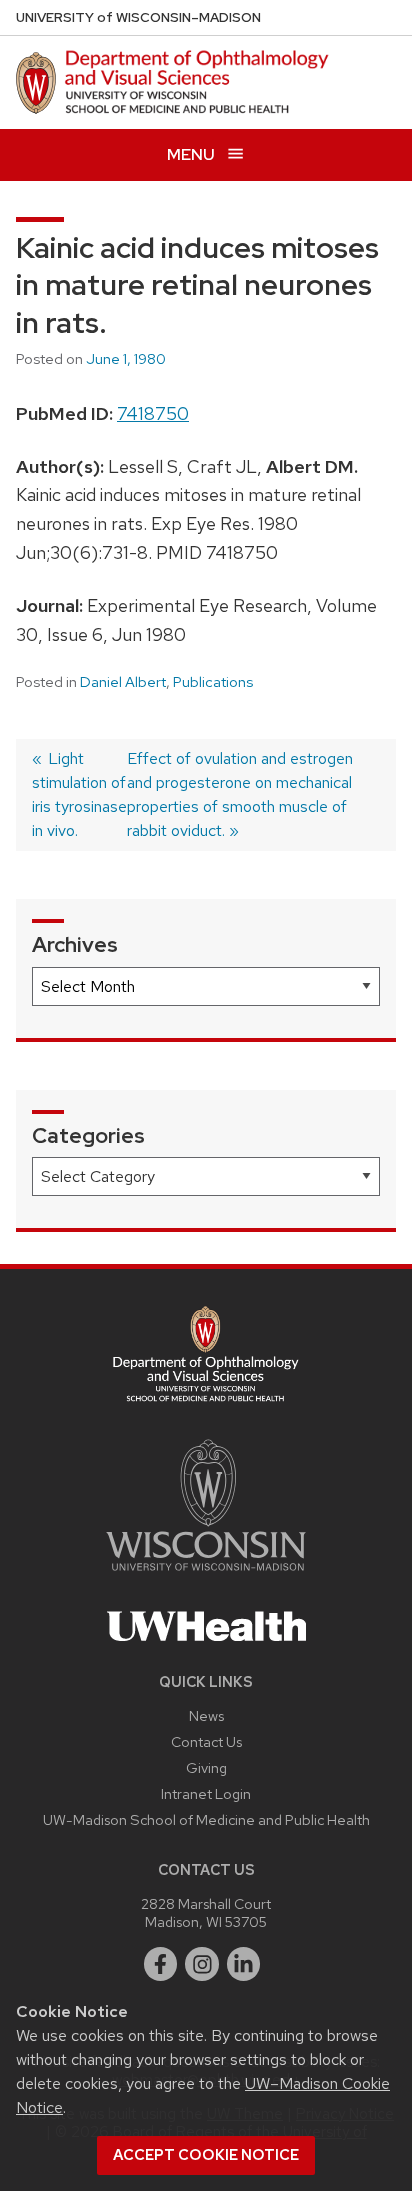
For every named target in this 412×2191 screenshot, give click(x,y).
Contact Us (206, 1741)
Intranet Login (206, 1793)
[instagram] (202, 1964)
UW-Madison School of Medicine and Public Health (206, 1819)
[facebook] (161, 1964)
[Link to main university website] (206, 1574)
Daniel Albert (123, 682)
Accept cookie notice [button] (206, 2155)
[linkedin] (244, 1964)
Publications (213, 682)
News (206, 1715)
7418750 (153, 413)
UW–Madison (138, 17)
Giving (206, 1767)
